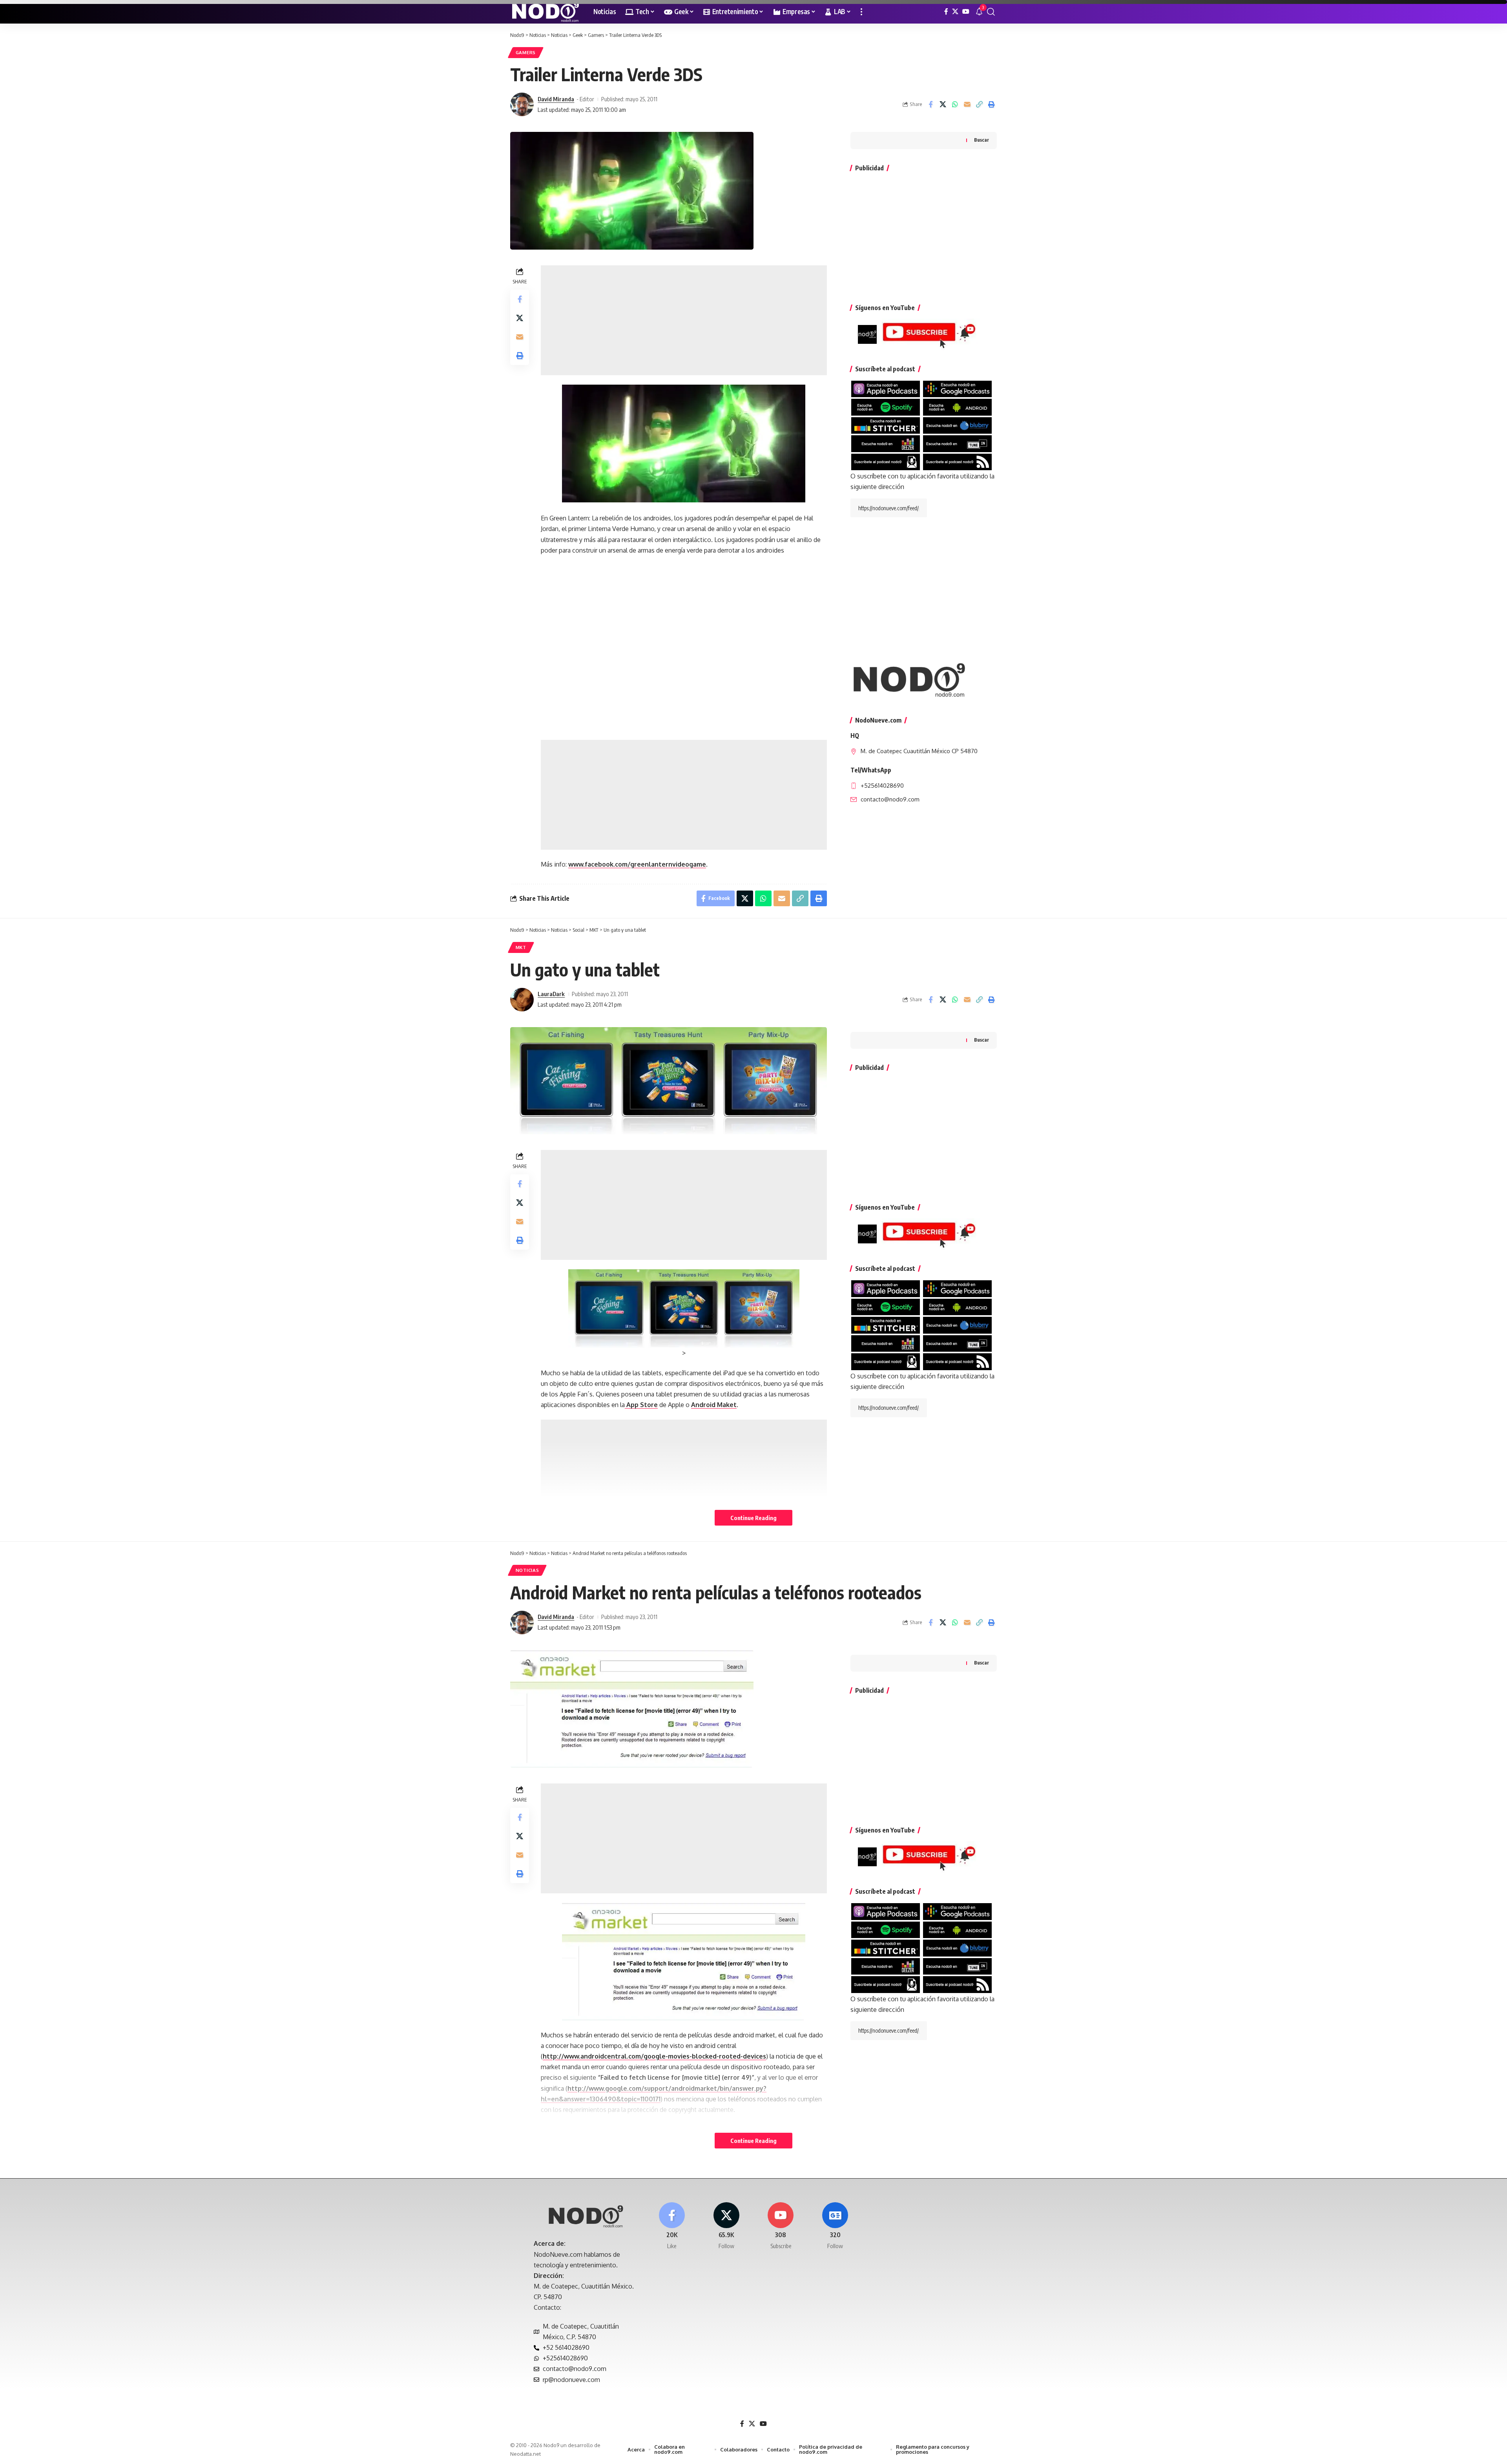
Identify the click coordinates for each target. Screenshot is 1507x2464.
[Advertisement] (684, 320)
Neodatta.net (525, 2454)
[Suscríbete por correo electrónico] (886, 461)
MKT (521, 947)
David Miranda (556, 99)
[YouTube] (966, 12)
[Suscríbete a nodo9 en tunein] (957, 443)
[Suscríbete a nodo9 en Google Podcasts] (957, 389)
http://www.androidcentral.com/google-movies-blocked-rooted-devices (654, 2056)
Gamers (526, 52)
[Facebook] (946, 12)
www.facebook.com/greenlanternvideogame (637, 864)
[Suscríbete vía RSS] (957, 461)
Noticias (527, 1570)
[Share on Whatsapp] (955, 104)
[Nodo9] (546, 12)
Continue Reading (753, 1518)
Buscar (982, 140)
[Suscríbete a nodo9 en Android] (957, 407)
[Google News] (835, 2226)
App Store (641, 1405)
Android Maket (714, 1405)
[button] (861, 12)
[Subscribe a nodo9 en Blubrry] (957, 425)
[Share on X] (943, 104)
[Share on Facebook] (930, 104)
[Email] (967, 104)
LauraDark (551, 994)
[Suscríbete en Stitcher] (886, 425)
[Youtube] (781, 2226)
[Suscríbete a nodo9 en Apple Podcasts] (886, 389)
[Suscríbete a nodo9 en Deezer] (886, 443)
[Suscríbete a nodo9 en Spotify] (886, 407)
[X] (955, 12)
